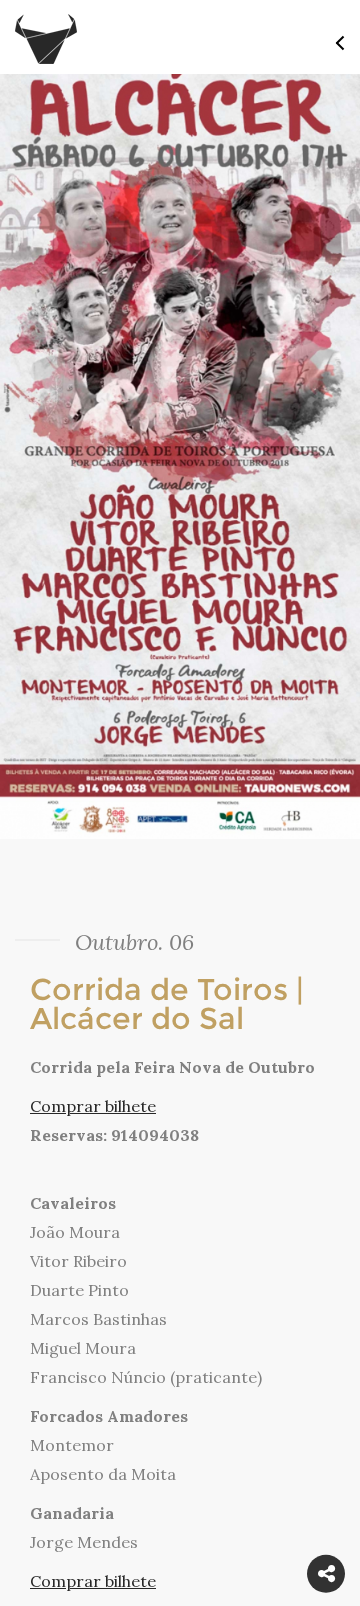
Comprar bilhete (93, 1106)
